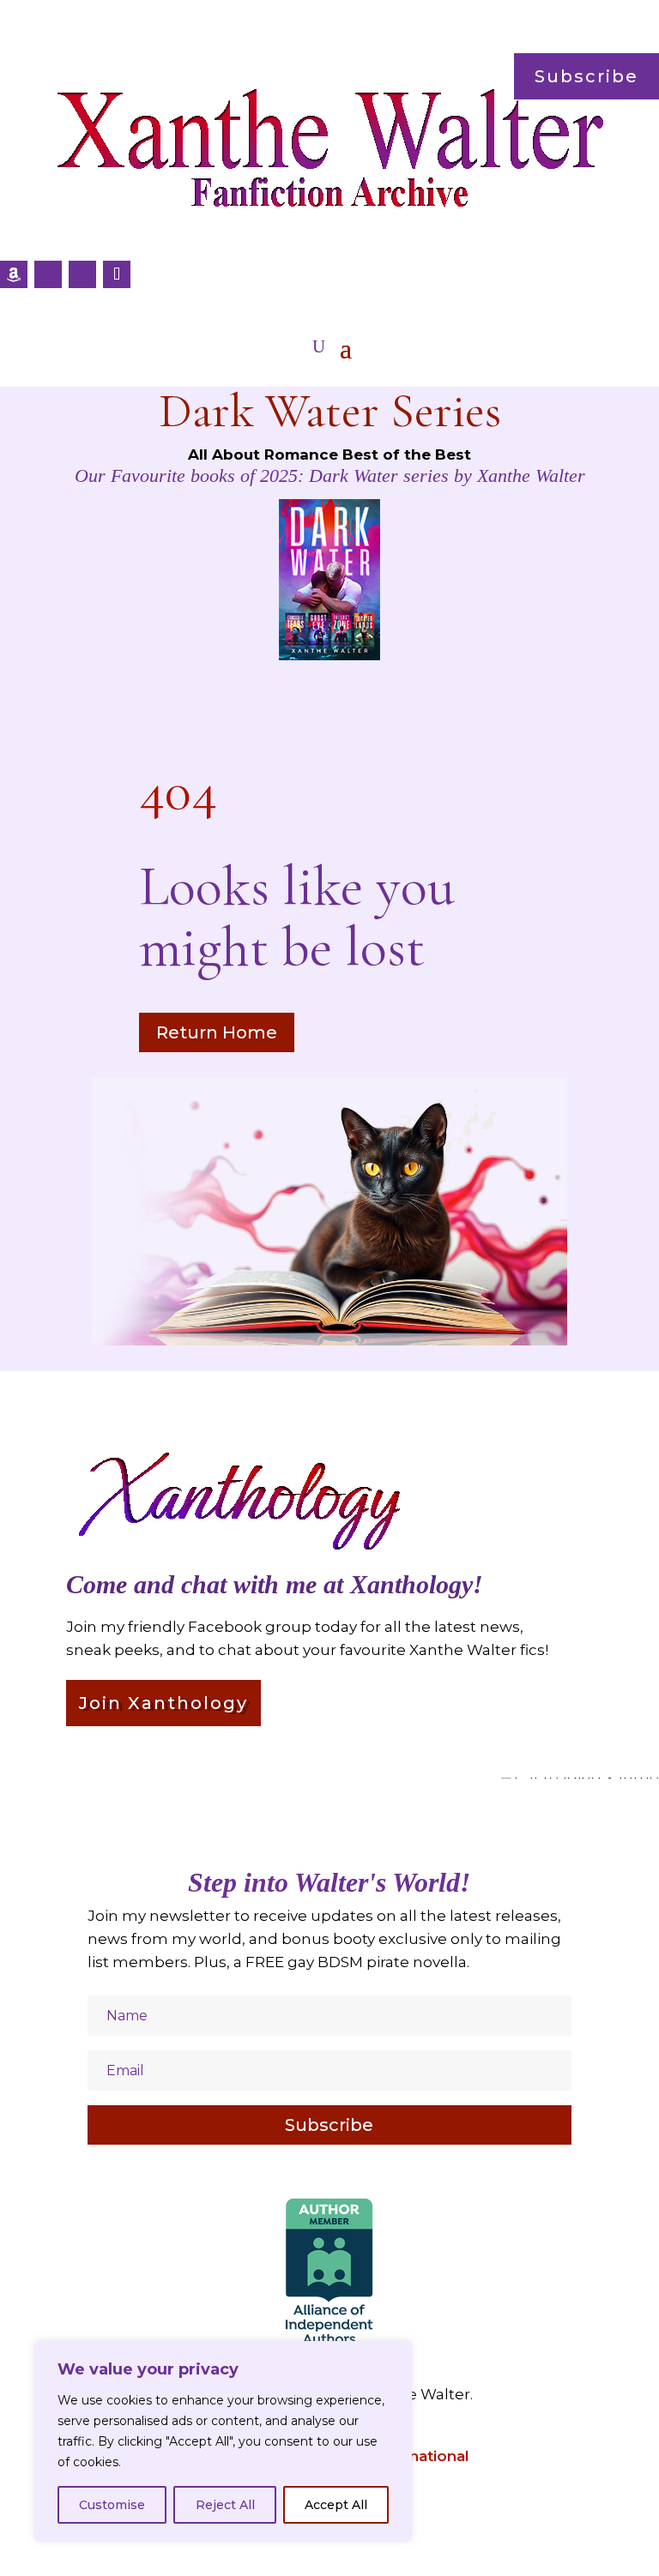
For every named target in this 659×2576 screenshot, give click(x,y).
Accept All (336, 2505)
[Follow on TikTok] (117, 274)
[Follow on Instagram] (82, 274)
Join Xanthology (163, 1703)
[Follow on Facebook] (48, 274)
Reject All (225, 2505)
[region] (223, 2441)
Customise (112, 2505)
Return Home (217, 1032)
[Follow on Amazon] (14, 274)
